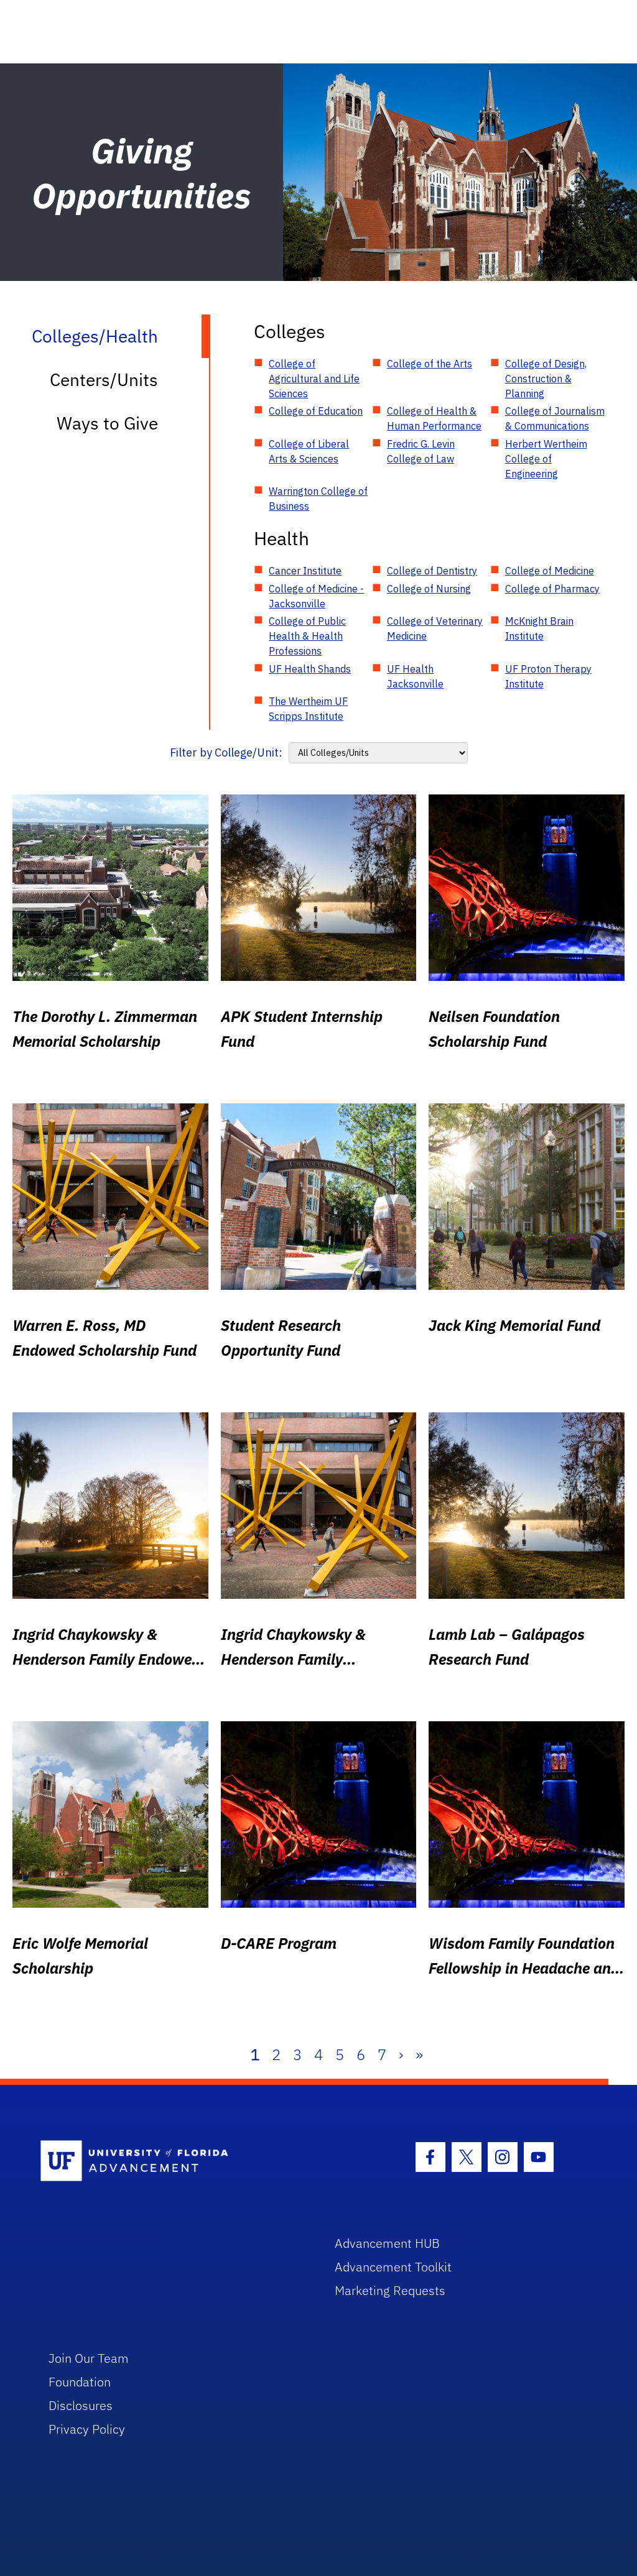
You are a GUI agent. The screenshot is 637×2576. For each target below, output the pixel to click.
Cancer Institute (305, 571)
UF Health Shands (310, 669)
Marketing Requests (390, 2290)
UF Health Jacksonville (415, 676)
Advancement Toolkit (393, 2267)
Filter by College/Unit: (226, 752)
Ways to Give (107, 423)
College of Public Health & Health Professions (307, 636)
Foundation (80, 2382)
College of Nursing (429, 589)
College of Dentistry (432, 571)
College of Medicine (550, 571)
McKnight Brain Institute (539, 628)
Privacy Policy (87, 2429)
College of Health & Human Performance (434, 418)
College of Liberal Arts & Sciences (309, 451)
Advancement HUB (387, 2243)
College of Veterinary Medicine (435, 628)
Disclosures (81, 2405)
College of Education (316, 411)
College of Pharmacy (552, 589)
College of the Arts (430, 364)
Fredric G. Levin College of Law (421, 451)
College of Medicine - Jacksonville (316, 596)
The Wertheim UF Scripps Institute (308, 709)
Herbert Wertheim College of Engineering (546, 459)
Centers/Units (104, 379)
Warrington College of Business (318, 499)
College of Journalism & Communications (555, 418)
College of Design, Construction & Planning (546, 379)
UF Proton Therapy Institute (548, 676)
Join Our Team (89, 2358)
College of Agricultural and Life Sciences (314, 379)
